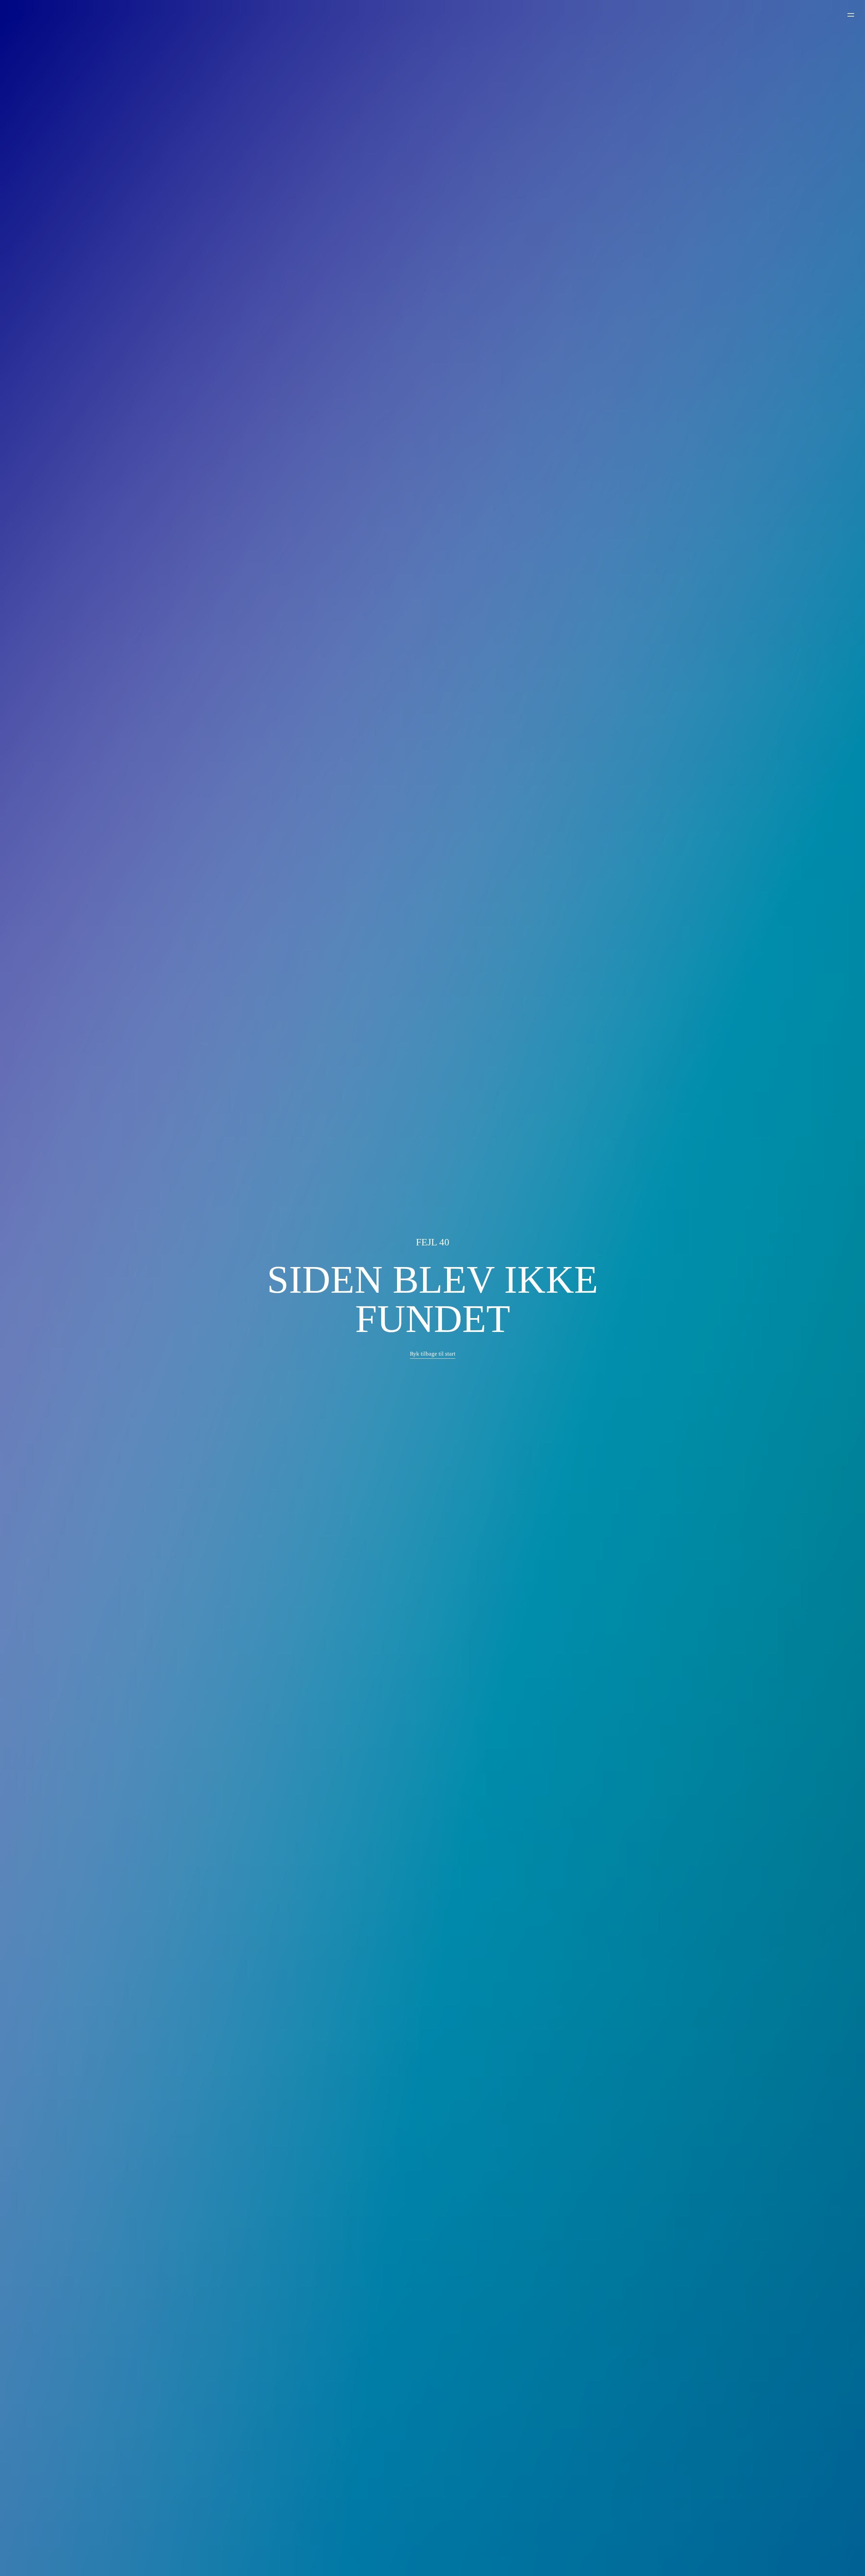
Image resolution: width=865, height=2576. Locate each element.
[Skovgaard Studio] (17, 15)
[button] (433, 1354)
